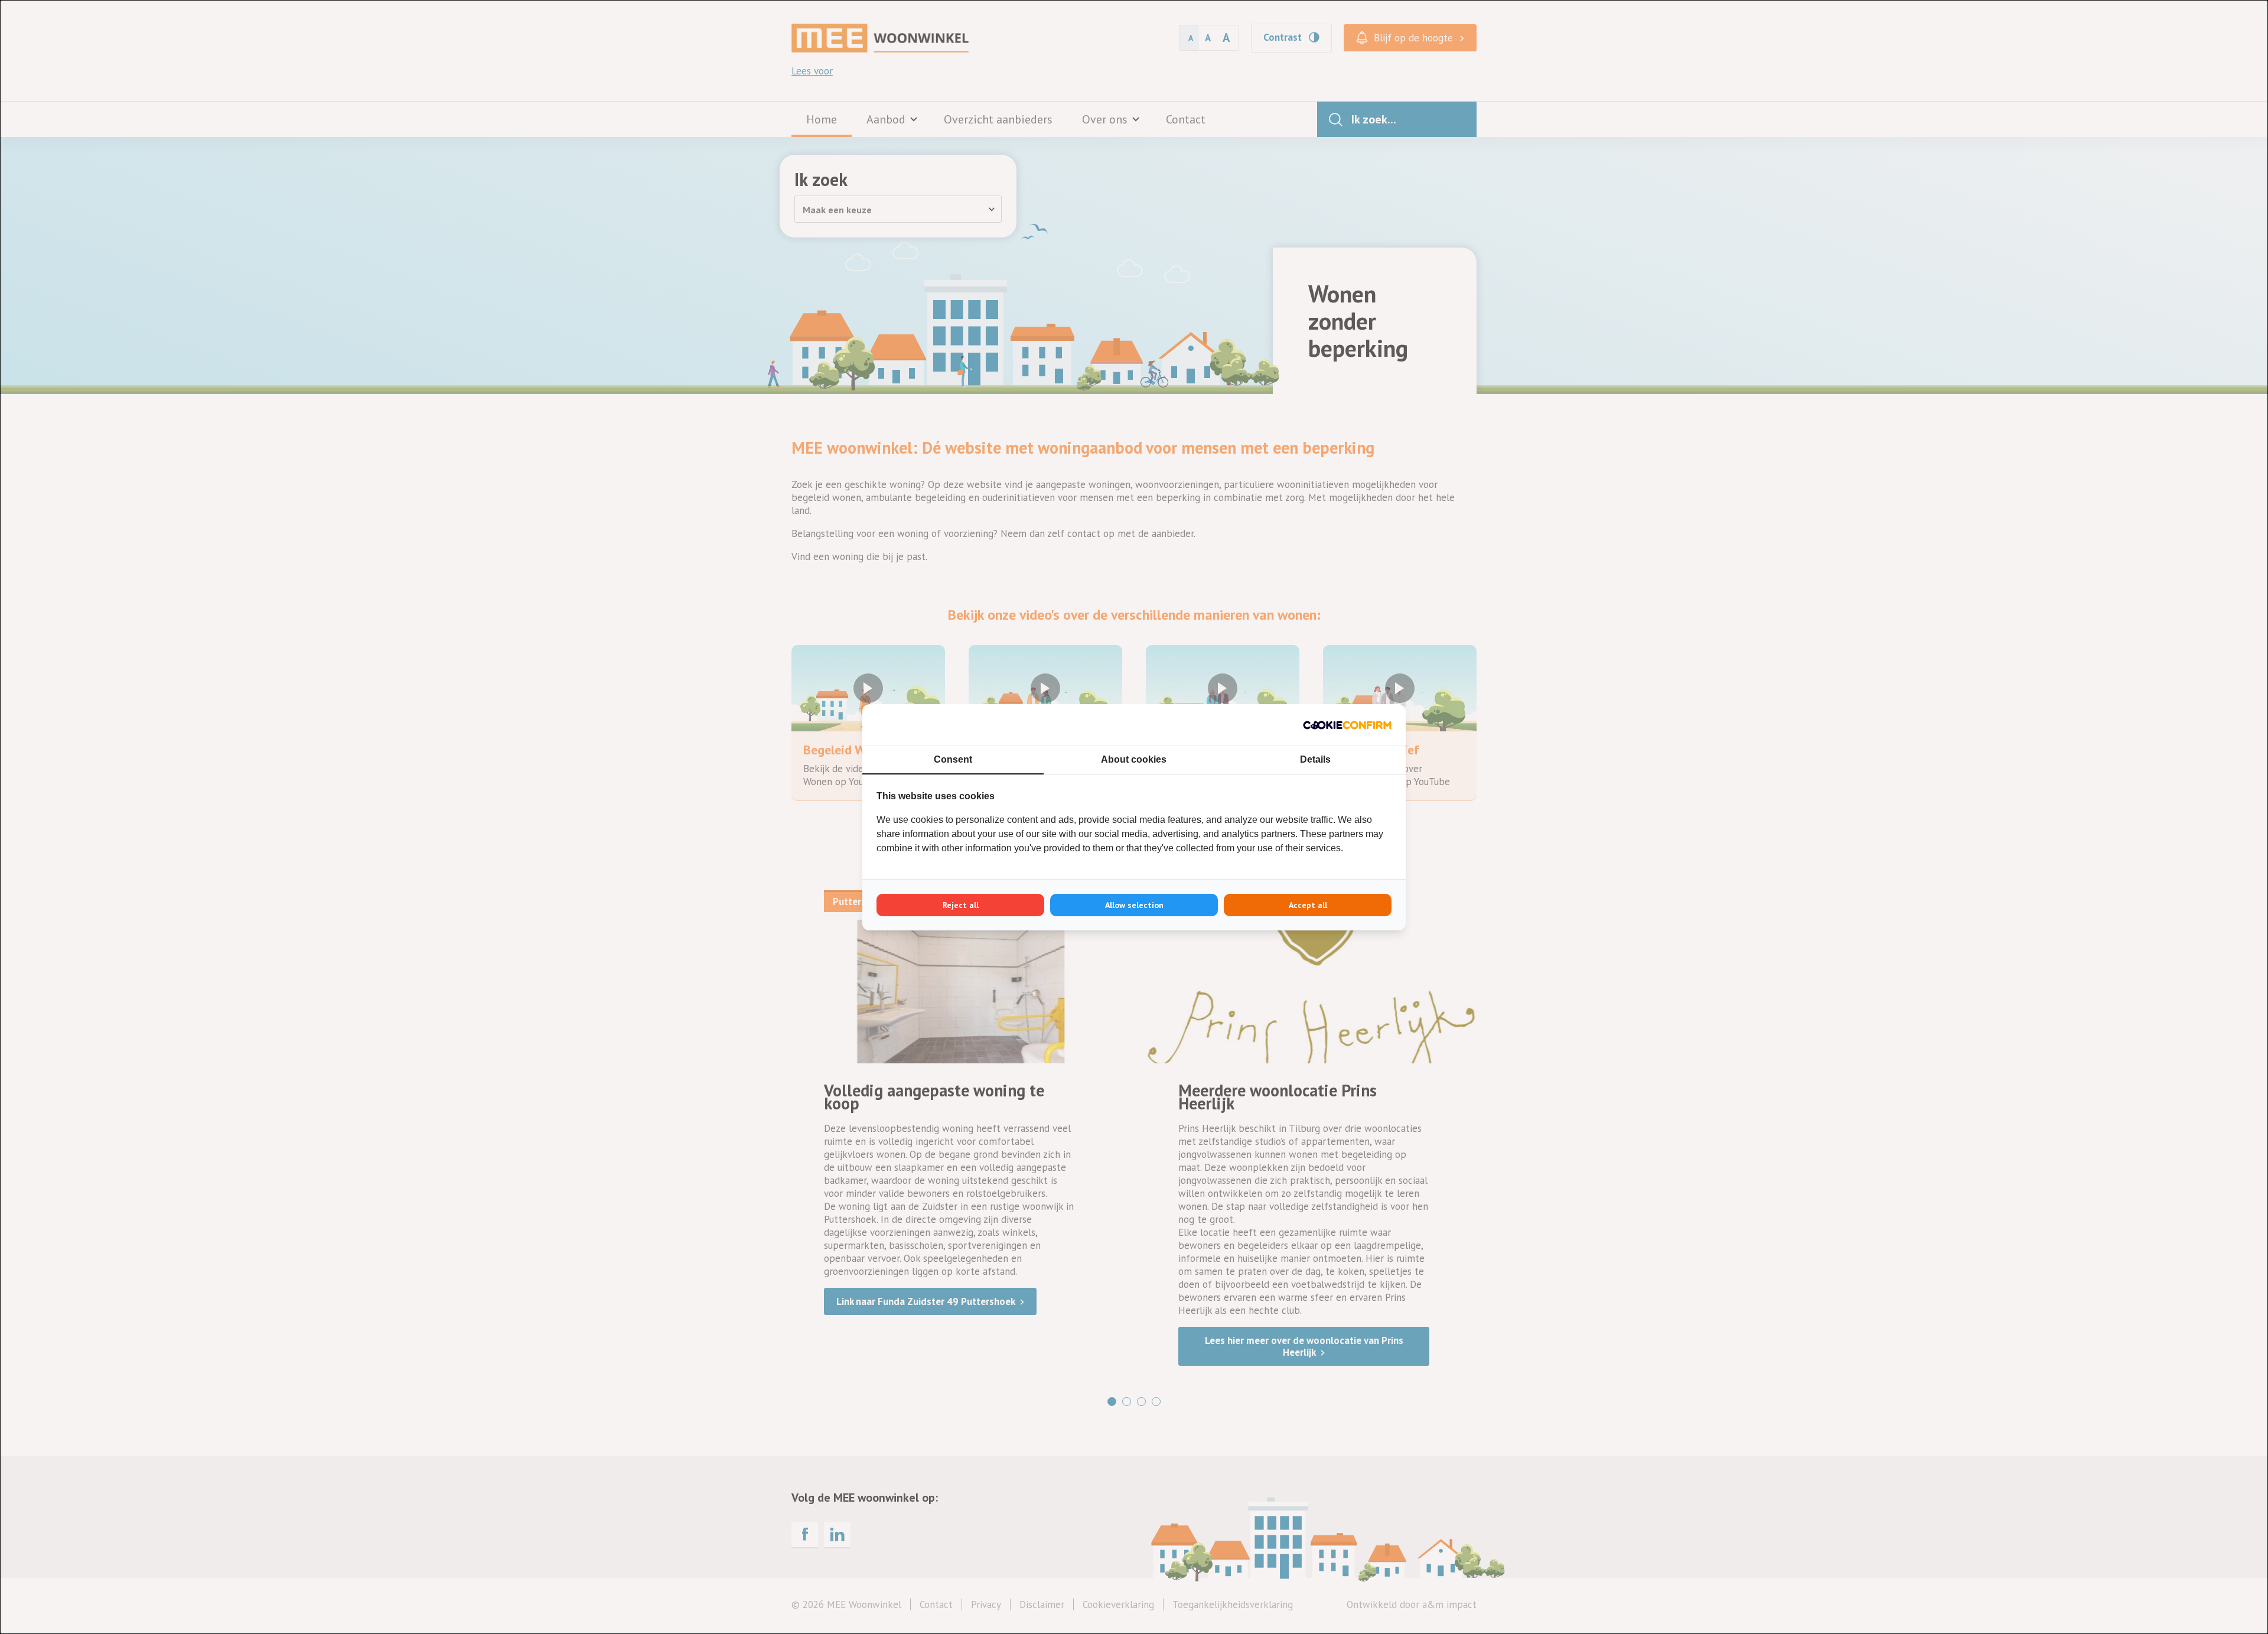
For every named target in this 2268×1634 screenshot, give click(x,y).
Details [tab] (1315, 759)
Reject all (961, 905)
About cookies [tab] (1134, 759)
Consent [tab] (953, 759)
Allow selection (1134, 905)
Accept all (1308, 905)
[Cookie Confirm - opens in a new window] (1347, 725)
